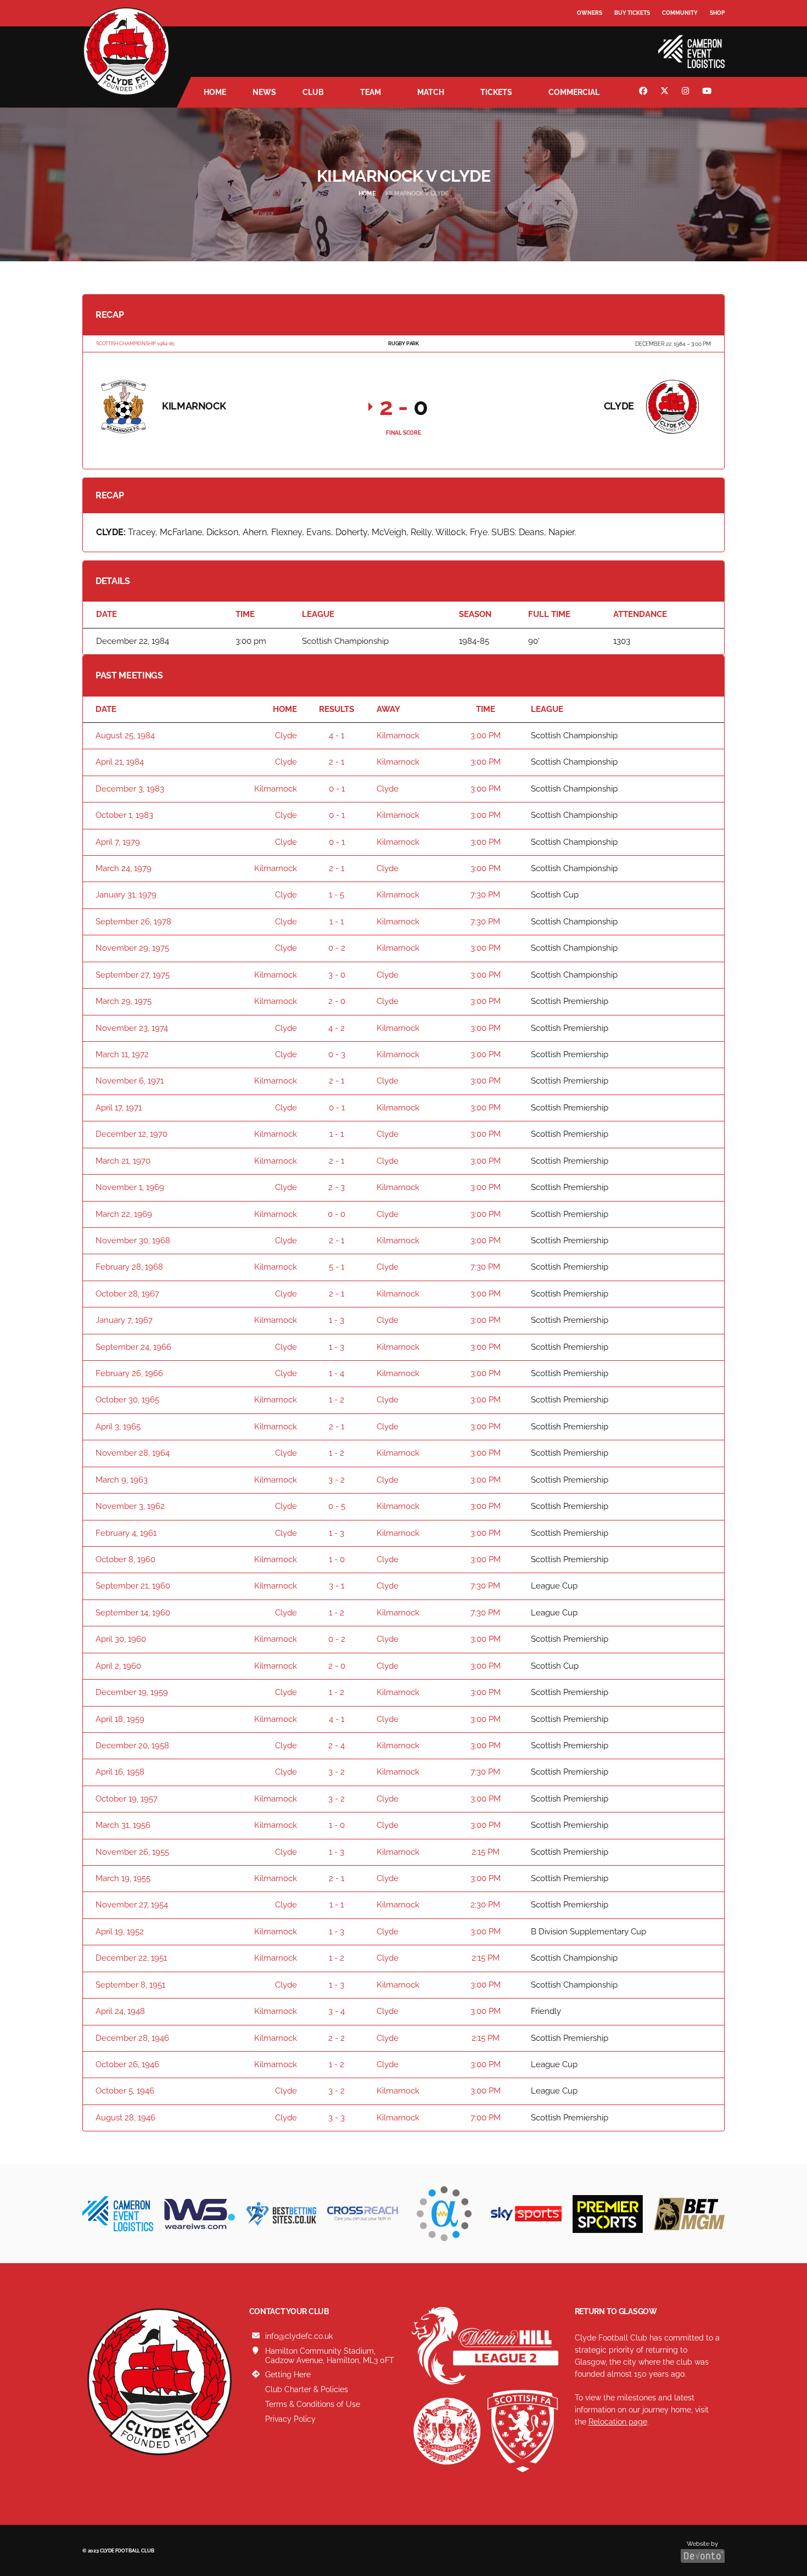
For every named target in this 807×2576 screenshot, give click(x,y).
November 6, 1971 (130, 1081)
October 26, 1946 (127, 2064)
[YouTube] (708, 92)
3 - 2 (337, 1480)
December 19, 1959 (132, 1692)
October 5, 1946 (125, 2091)
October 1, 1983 (124, 815)
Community (680, 13)
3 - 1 (337, 1586)
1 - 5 (337, 895)
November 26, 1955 (132, 1852)
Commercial (574, 92)
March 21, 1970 (123, 1161)
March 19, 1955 (123, 1878)
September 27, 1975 (133, 975)
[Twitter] (666, 92)
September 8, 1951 (130, 1985)
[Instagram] (687, 92)
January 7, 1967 (124, 1320)
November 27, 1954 (132, 1905)
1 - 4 (337, 1373)
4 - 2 (337, 1028)
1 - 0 (337, 1559)
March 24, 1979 (124, 868)
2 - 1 (337, 762)
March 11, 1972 (122, 1054)
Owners (590, 13)
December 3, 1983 (130, 789)
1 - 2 (337, 1400)
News (264, 92)
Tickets (496, 92)
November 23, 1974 (132, 1028)
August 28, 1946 (125, 2118)
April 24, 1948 (120, 2011)
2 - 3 (337, 1187)
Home (215, 92)
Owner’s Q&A (597, 44)
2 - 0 (337, 1001)
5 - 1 (337, 1267)
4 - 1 (337, 736)
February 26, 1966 (129, 1373)
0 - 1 (337, 789)
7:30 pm (485, 895)
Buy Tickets (632, 13)
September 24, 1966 (133, 1347)
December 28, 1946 (132, 2038)
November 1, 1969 (130, 1187)
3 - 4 (337, 2011)
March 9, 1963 (122, 1480)
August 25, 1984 (125, 736)
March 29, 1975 (124, 1001)
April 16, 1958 (120, 1772)
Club (313, 92)
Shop (717, 13)
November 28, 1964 (133, 1453)
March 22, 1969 (124, 1214)
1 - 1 (337, 922)
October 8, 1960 (125, 1559)
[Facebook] (645, 92)
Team (371, 92)
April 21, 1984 (120, 762)
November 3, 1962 (130, 1506)
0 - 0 (337, 1214)
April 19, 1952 (120, 1932)
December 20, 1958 (132, 1746)
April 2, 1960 (118, 1666)
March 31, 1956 (123, 1825)
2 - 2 (337, 2038)
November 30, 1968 (133, 1241)
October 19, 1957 (127, 1799)
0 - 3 (337, 1054)
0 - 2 (337, 948)
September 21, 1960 (133, 1586)
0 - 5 (337, 1506)
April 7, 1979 (118, 842)
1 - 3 (337, 1320)
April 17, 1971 (119, 1108)
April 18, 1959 (120, 1719)
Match (431, 92)
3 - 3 (337, 2118)
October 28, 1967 (127, 1294)
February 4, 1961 (126, 1533)
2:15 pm (486, 1852)
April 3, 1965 (118, 1427)
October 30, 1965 (127, 1400)
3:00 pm (486, 736)
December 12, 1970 (131, 1134)
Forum (588, 35)
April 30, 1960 (121, 1639)
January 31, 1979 (126, 895)
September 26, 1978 (133, 922)
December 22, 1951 (131, 1958)
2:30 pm (485, 1905)
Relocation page (618, 2422)
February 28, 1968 (129, 1267)
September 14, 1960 (133, 1613)
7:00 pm (486, 2118)
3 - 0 (337, 975)
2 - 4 (337, 1746)
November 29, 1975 (132, 948)
